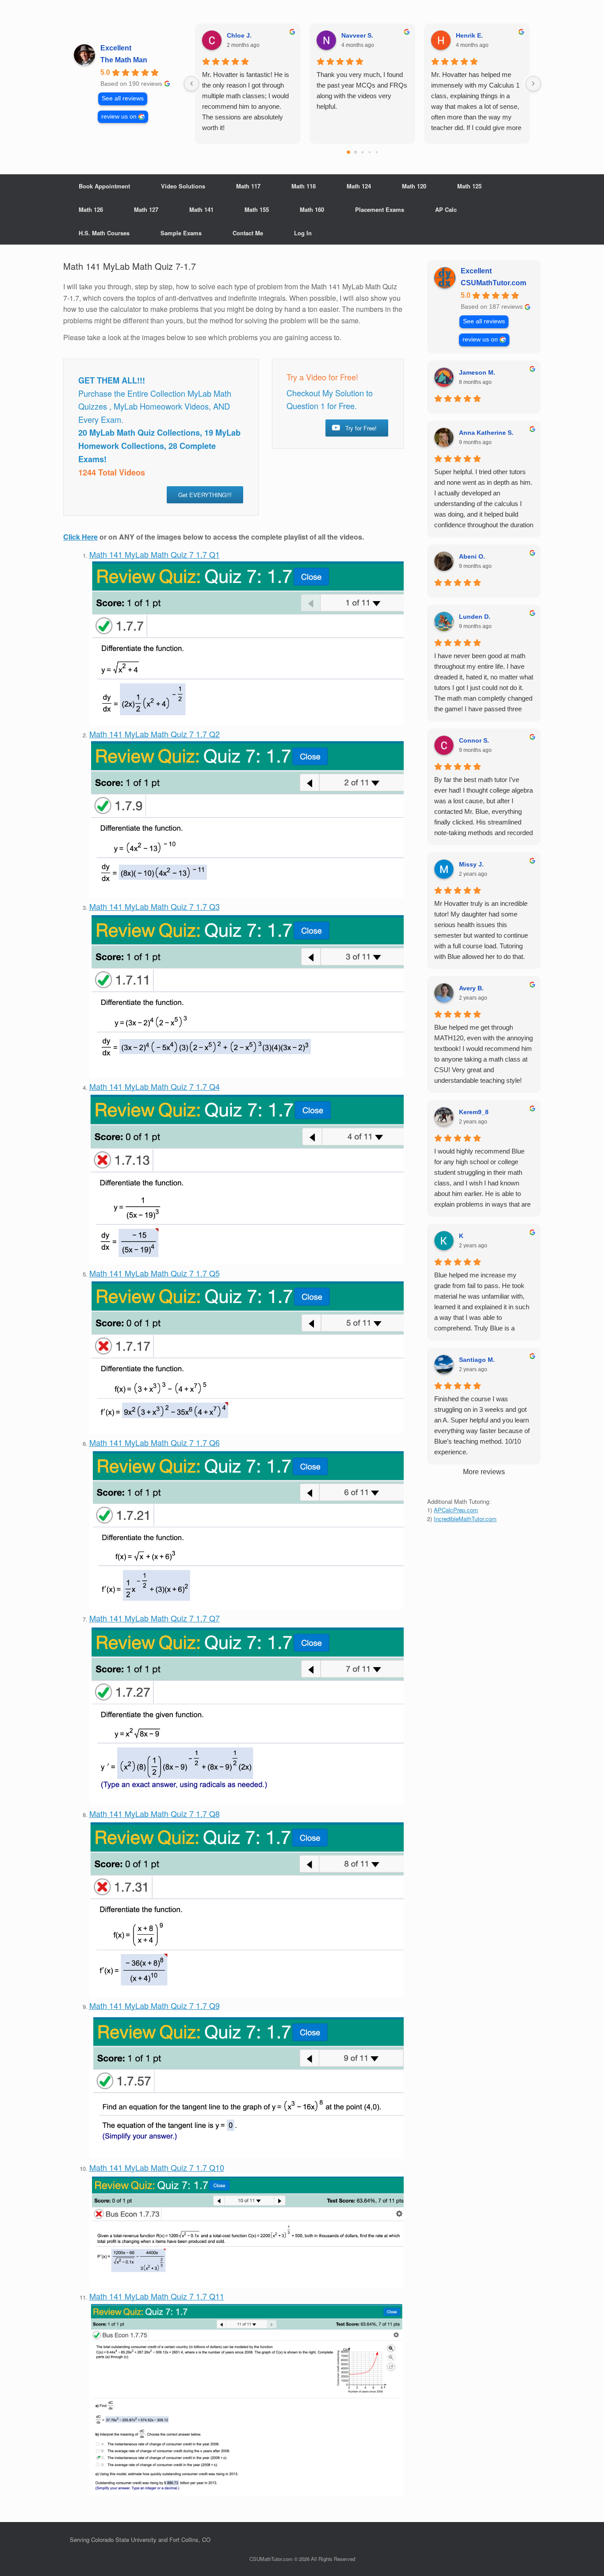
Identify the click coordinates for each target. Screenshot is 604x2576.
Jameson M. (477, 372)
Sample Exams (181, 233)
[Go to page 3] (369, 152)
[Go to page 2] (362, 152)
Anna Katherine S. (486, 433)
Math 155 (257, 209)
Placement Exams (380, 209)
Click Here (80, 537)
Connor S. (474, 740)
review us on (119, 117)
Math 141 (201, 209)
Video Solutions (183, 186)
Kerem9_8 (474, 1112)
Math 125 (469, 186)
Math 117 (248, 186)
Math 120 (414, 186)
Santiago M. (477, 1360)
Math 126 (91, 209)
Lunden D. (475, 617)
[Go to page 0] (348, 152)
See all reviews (123, 98)
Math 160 (312, 209)
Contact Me (248, 233)
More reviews (484, 1472)
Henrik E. (469, 35)
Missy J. (471, 864)
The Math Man (124, 60)
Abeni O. (472, 556)
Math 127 (146, 209)
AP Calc (446, 209)
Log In (303, 233)
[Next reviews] (533, 84)
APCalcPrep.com (456, 1510)
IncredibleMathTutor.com (465, 1519)
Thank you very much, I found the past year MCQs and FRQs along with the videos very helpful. (362, 90)
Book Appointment (104, 186)
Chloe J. (239, 35)
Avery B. (471, 988)
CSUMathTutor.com (493, 283)
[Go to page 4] (376, 152)
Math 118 (304, 186)
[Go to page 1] (355, 152)
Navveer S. (357, 35)
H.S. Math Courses (104, 233)
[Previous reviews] (191, 84)
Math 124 (359, 186)
